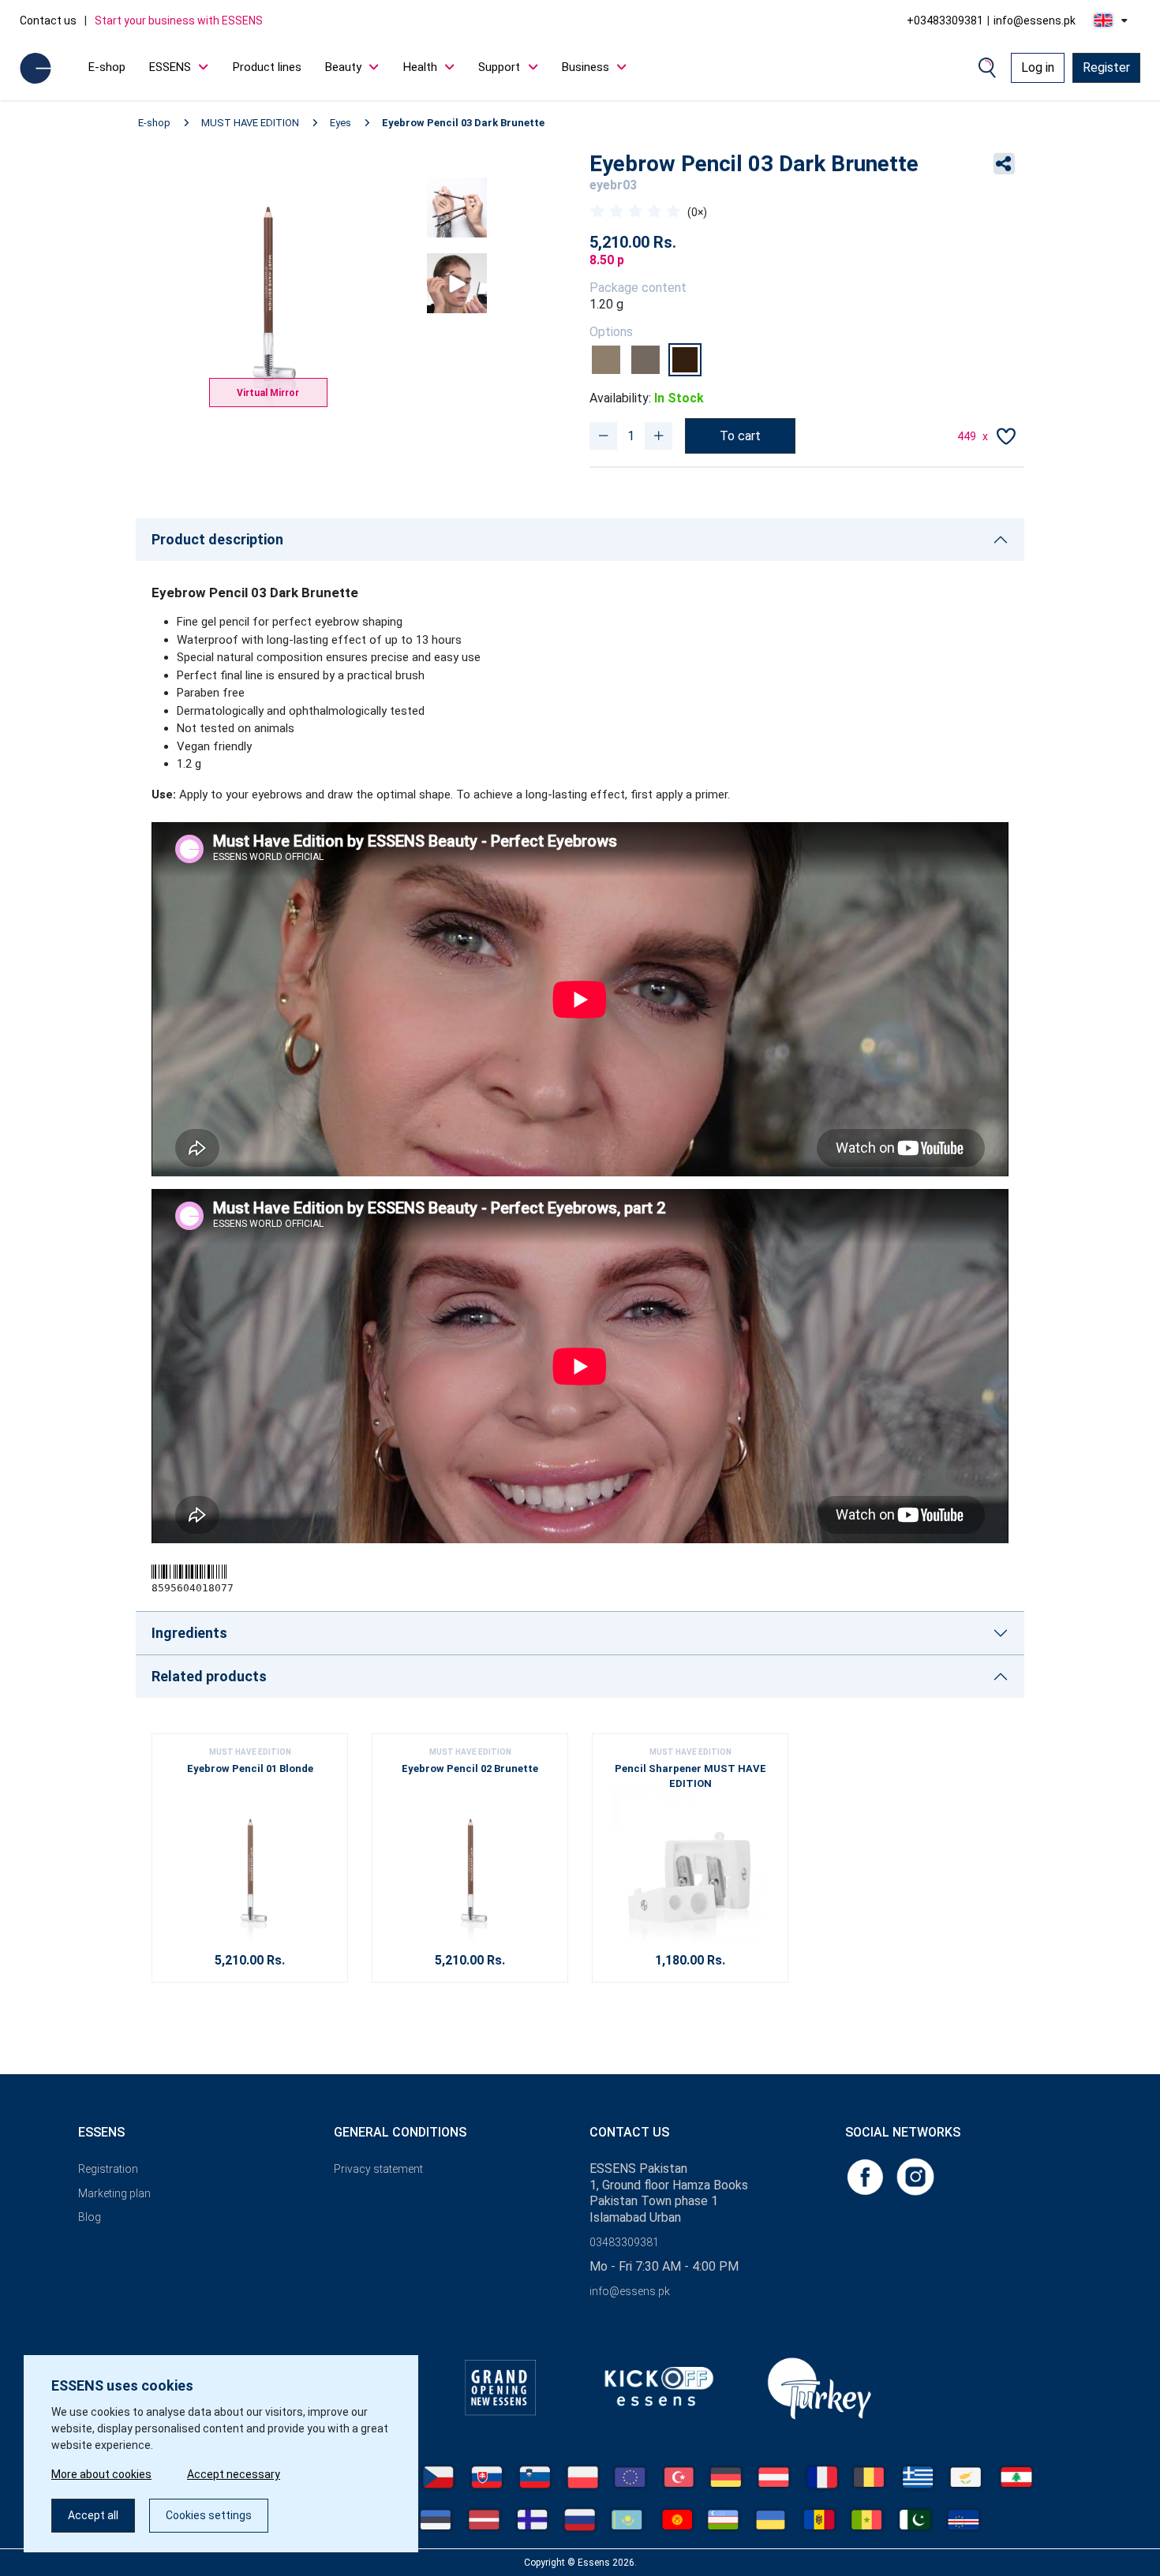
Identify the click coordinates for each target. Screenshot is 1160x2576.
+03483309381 (945, 21)
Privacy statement (378, 2169)
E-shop (107, 67)
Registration (108, 2169)
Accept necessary (234, 2474)
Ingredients (189, 1633)
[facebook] (866, 2176)
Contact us (48, 21)
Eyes (341, 123)
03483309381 (624, 2242)
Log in (1038, 67)
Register (1106, 67)
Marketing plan (114, 2193)
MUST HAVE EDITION (250, 123)
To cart (740, 436)
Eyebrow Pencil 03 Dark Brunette (463, 123)
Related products (209, 1676)
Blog (90, 2217)
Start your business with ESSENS (179, 21)
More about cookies (101, 2474)
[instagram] (915, 2176)
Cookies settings (209, 2515)
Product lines (267, 67)
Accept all (93, 2515)
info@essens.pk (1035, 21)
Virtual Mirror (268, 393)
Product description (217, 539)
